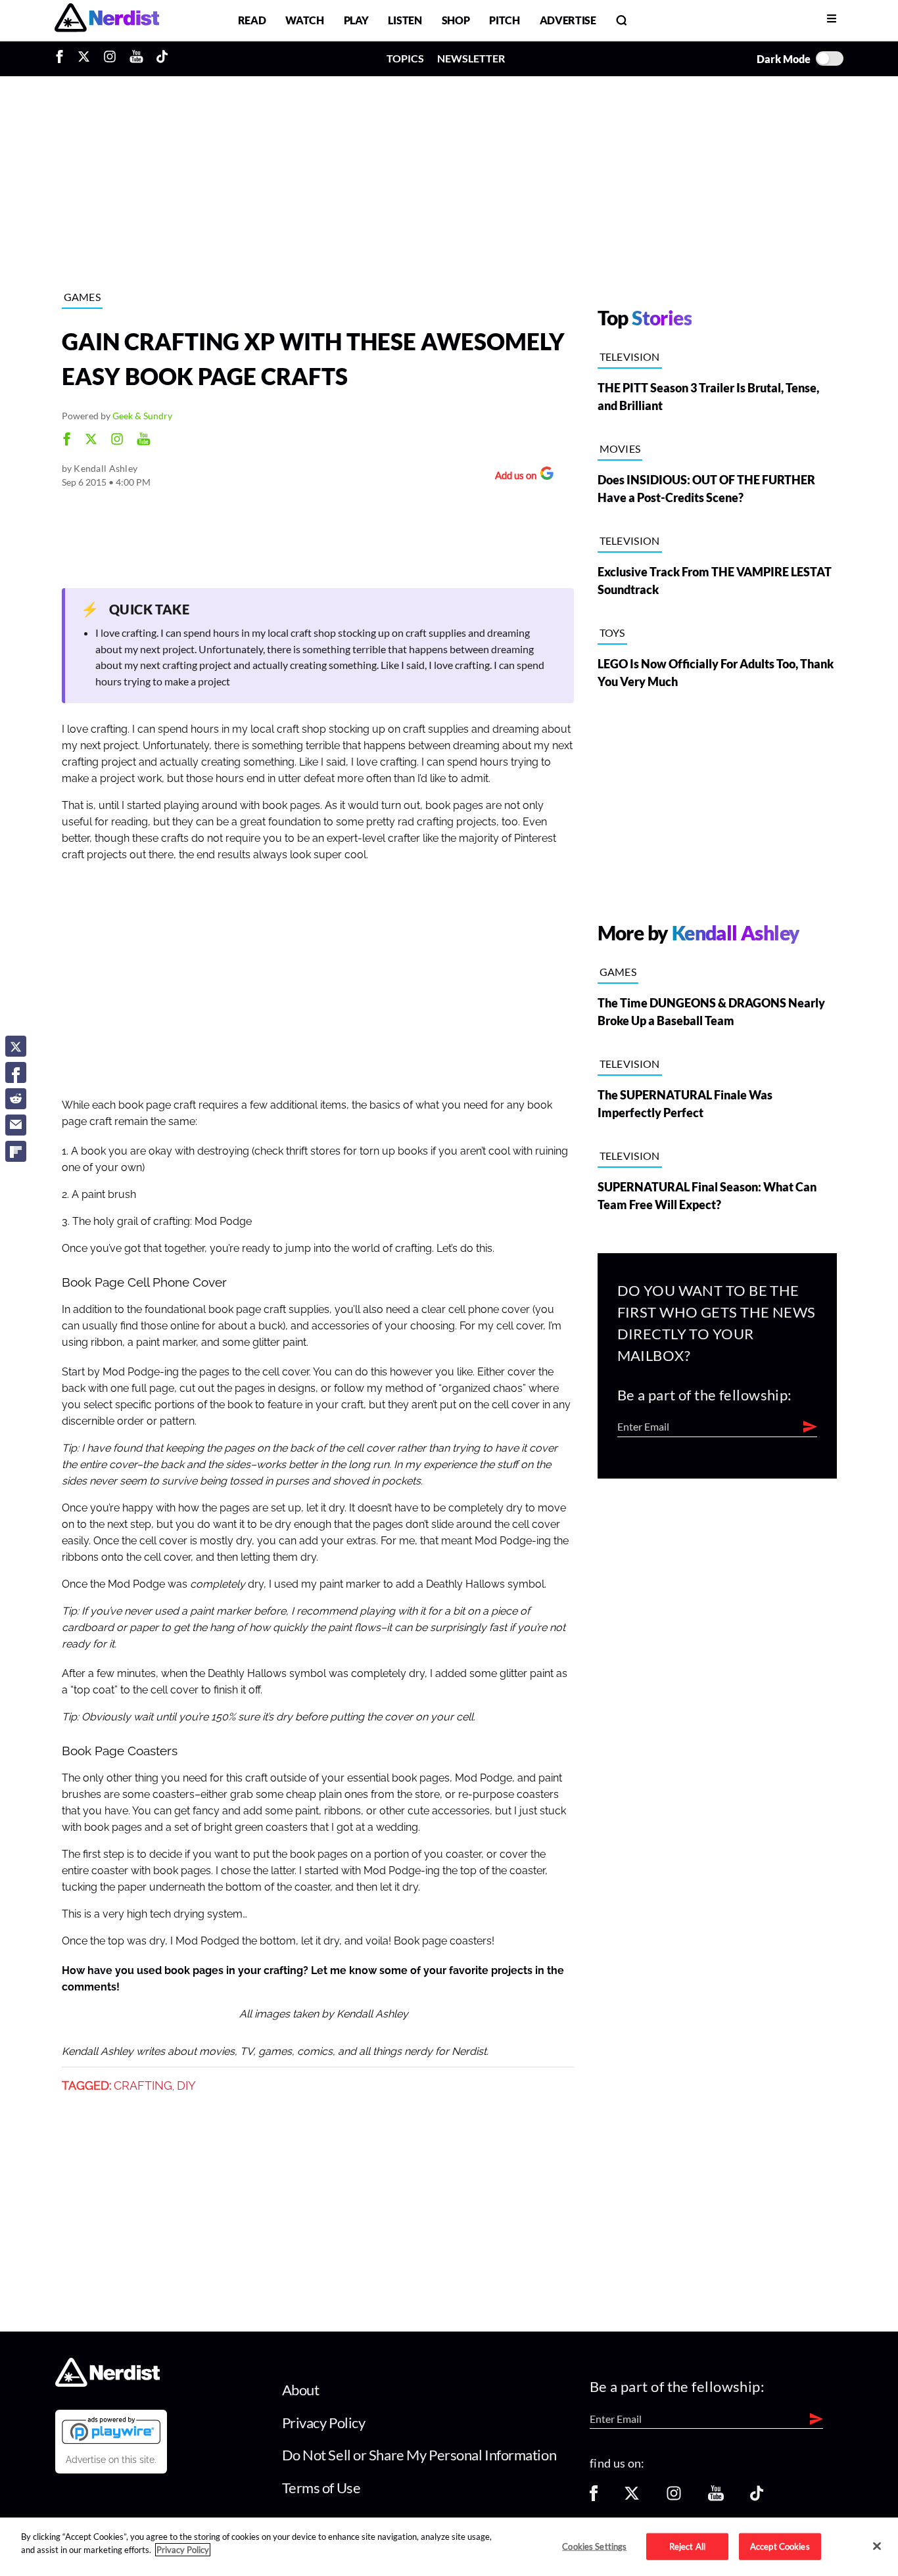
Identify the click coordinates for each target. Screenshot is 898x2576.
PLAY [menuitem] (356, 20)
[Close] (877, 2546)
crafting (143, 2086)
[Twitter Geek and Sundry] (91, 441)
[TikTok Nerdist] (162, 58)
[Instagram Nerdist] (110, 58)
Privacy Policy (324, 2423)
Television (630, 356)
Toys (612, 632)
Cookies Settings (594, 2546)
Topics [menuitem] (405, 58)
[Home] (107, 2383)
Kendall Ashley (106, 468)
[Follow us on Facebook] (594, 2497)
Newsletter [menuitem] (471, 58)
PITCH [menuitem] (504, 20)
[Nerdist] (107, 20)
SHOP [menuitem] (456, 20)
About (301, 2390)
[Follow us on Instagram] (674, 2497)
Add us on (512, 477)
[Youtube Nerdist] (136, 58)
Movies (620, 448)
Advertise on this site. (111, 2460)
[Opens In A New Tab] (111, 2430)
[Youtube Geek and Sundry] (144, 441)
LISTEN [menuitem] (405, 20)
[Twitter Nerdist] (84, 58)
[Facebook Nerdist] (63, 58)
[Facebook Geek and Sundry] (67, 441)
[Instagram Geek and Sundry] (117, 441)
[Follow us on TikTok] (757, 2497)
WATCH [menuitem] (304, 20)
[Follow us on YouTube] (716, 2497)
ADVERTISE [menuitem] (568, 20)
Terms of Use (321, 2488)
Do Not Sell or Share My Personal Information (419, 2455)
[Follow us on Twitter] (632, 2497)
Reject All (687, 2546)
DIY (186, 2086)
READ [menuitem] (252, 20)
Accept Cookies (780, 2546)
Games (83, 297)
